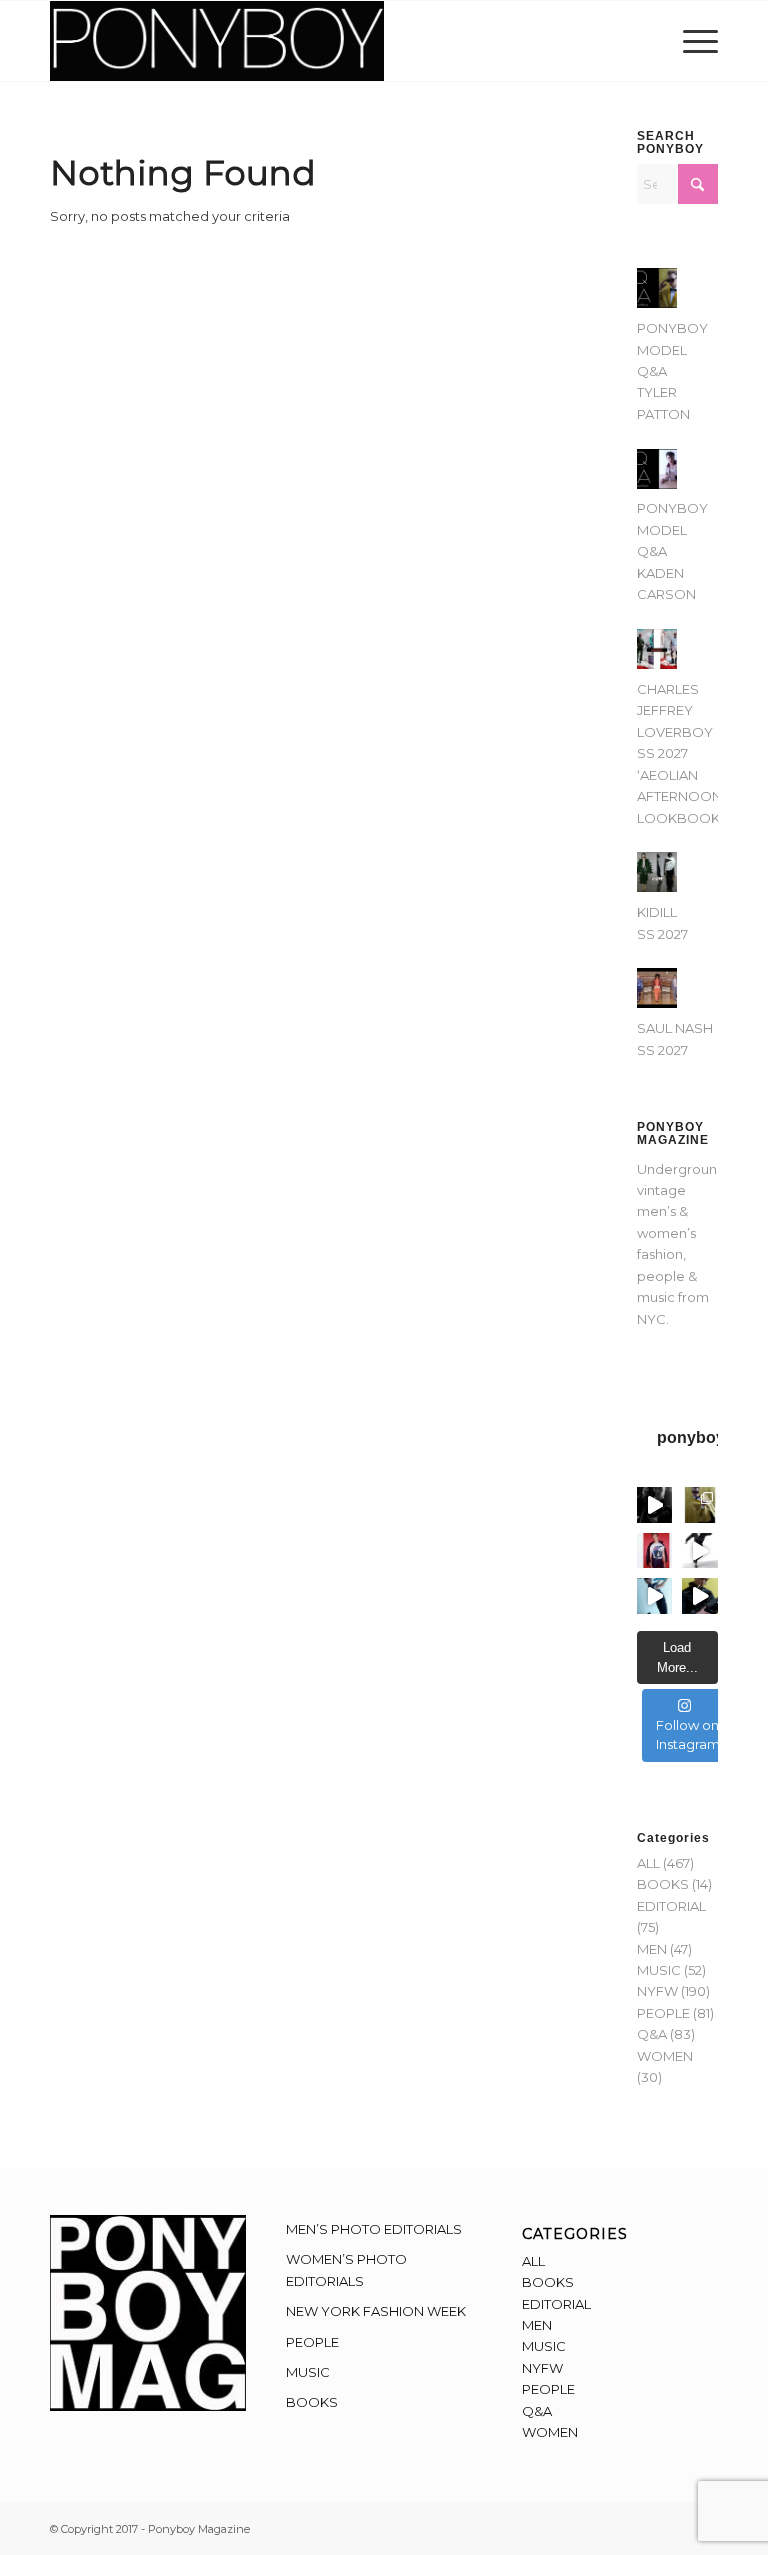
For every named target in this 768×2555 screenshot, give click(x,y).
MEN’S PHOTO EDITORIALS (374, 2229)
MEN (652, 1949)
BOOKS (663, 1884)
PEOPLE (663, 2013)
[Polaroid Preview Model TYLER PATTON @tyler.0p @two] (655, 1551)
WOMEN (665, 2056)
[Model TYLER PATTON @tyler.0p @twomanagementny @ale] (655, 1505)
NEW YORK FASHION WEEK (376, 2311)
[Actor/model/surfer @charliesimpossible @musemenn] (700, 1551)
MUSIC (659, 1970)
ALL (648, 1863)
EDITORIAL (671, 1906)
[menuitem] (695, 41)
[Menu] (695, 41)
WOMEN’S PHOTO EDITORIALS (346, 2269)
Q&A (652, 2034)
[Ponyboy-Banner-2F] (217, 41)
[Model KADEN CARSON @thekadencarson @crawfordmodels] (655, 1596)
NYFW (657, 1991)
